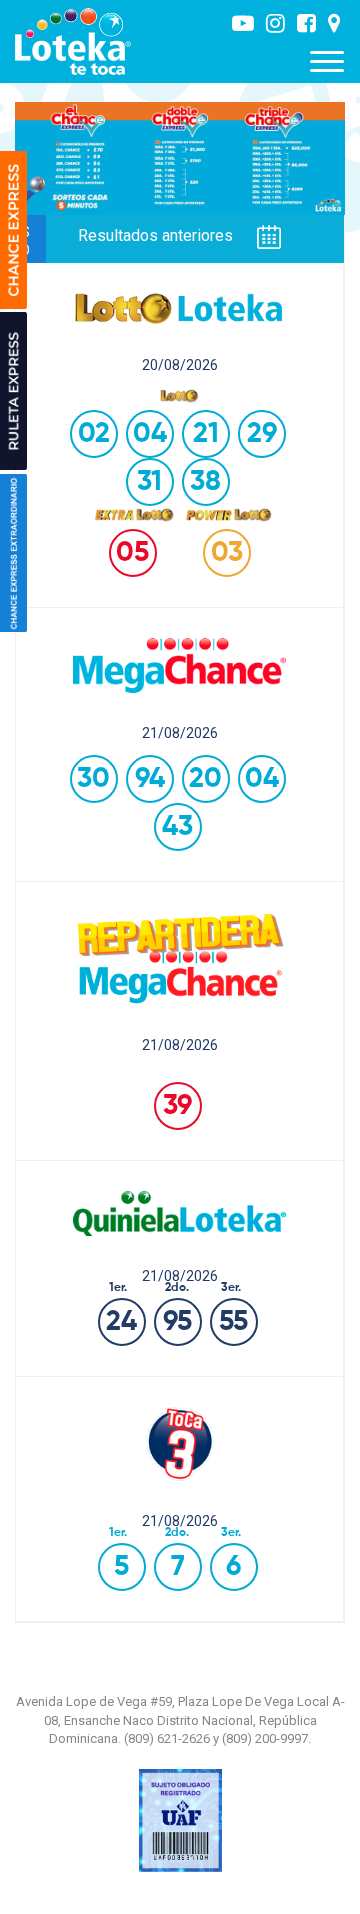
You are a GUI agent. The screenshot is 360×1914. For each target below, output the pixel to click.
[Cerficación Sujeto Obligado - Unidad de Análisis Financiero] (180, 1819)
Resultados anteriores (157, 235)
